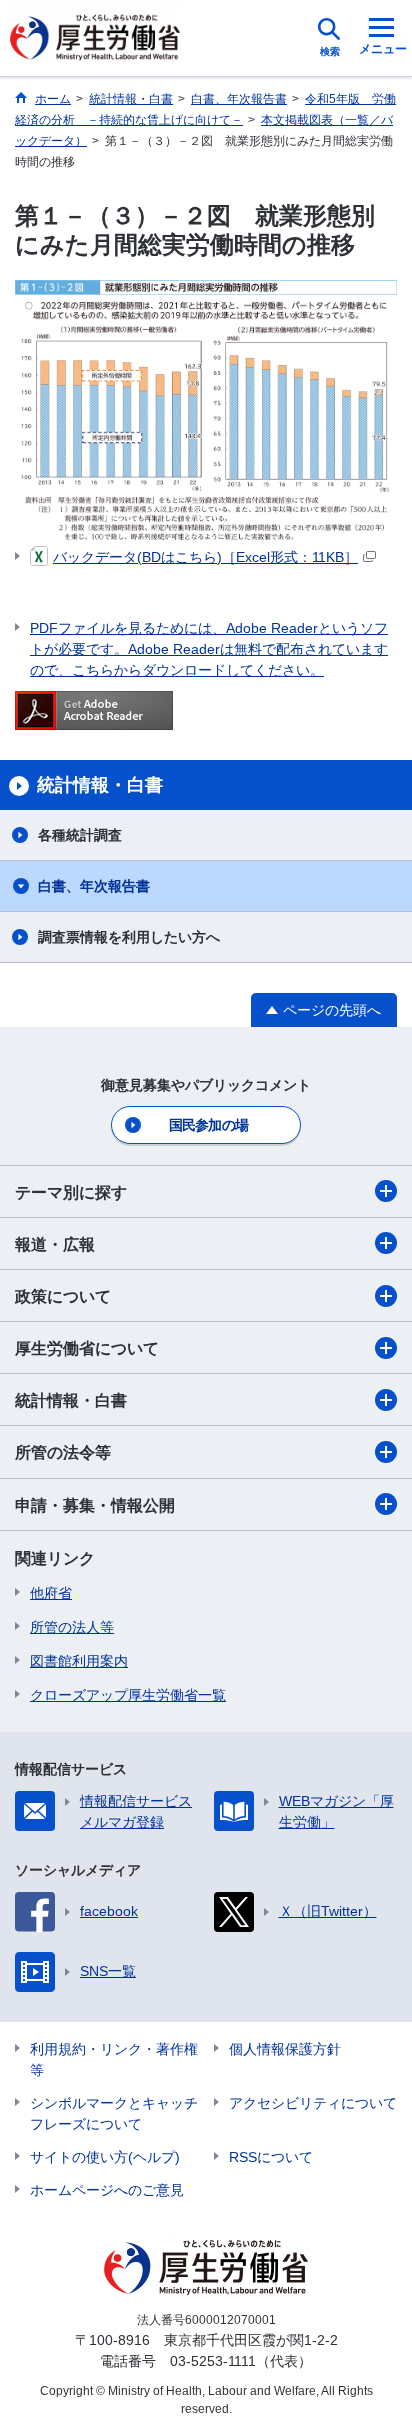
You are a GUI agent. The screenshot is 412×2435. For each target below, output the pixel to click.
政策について (63, 1296)
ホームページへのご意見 (107, 2190)
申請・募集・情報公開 (95, 1505)
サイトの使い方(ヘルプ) (105, 2157)
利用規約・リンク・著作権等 (114, 2059)
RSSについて (271, 2157)
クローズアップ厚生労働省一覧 (128, 1695)
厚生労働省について (87, 1348)
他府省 (51, 1593)
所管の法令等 (63, 1452)
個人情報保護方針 (285, 2049)
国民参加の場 (209, 1125)
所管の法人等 (72, 1627)
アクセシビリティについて (313, 2103)
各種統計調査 (80, 835)
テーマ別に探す (71, 1192)
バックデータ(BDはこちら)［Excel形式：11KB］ (205, 557)
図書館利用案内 (79, 1661)
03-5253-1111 (213, 2361)
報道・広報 (55, 1244)
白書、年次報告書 (94, 886)
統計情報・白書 (71, 1400)
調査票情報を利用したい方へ (129, 937)
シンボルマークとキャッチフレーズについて (114, 2113)
